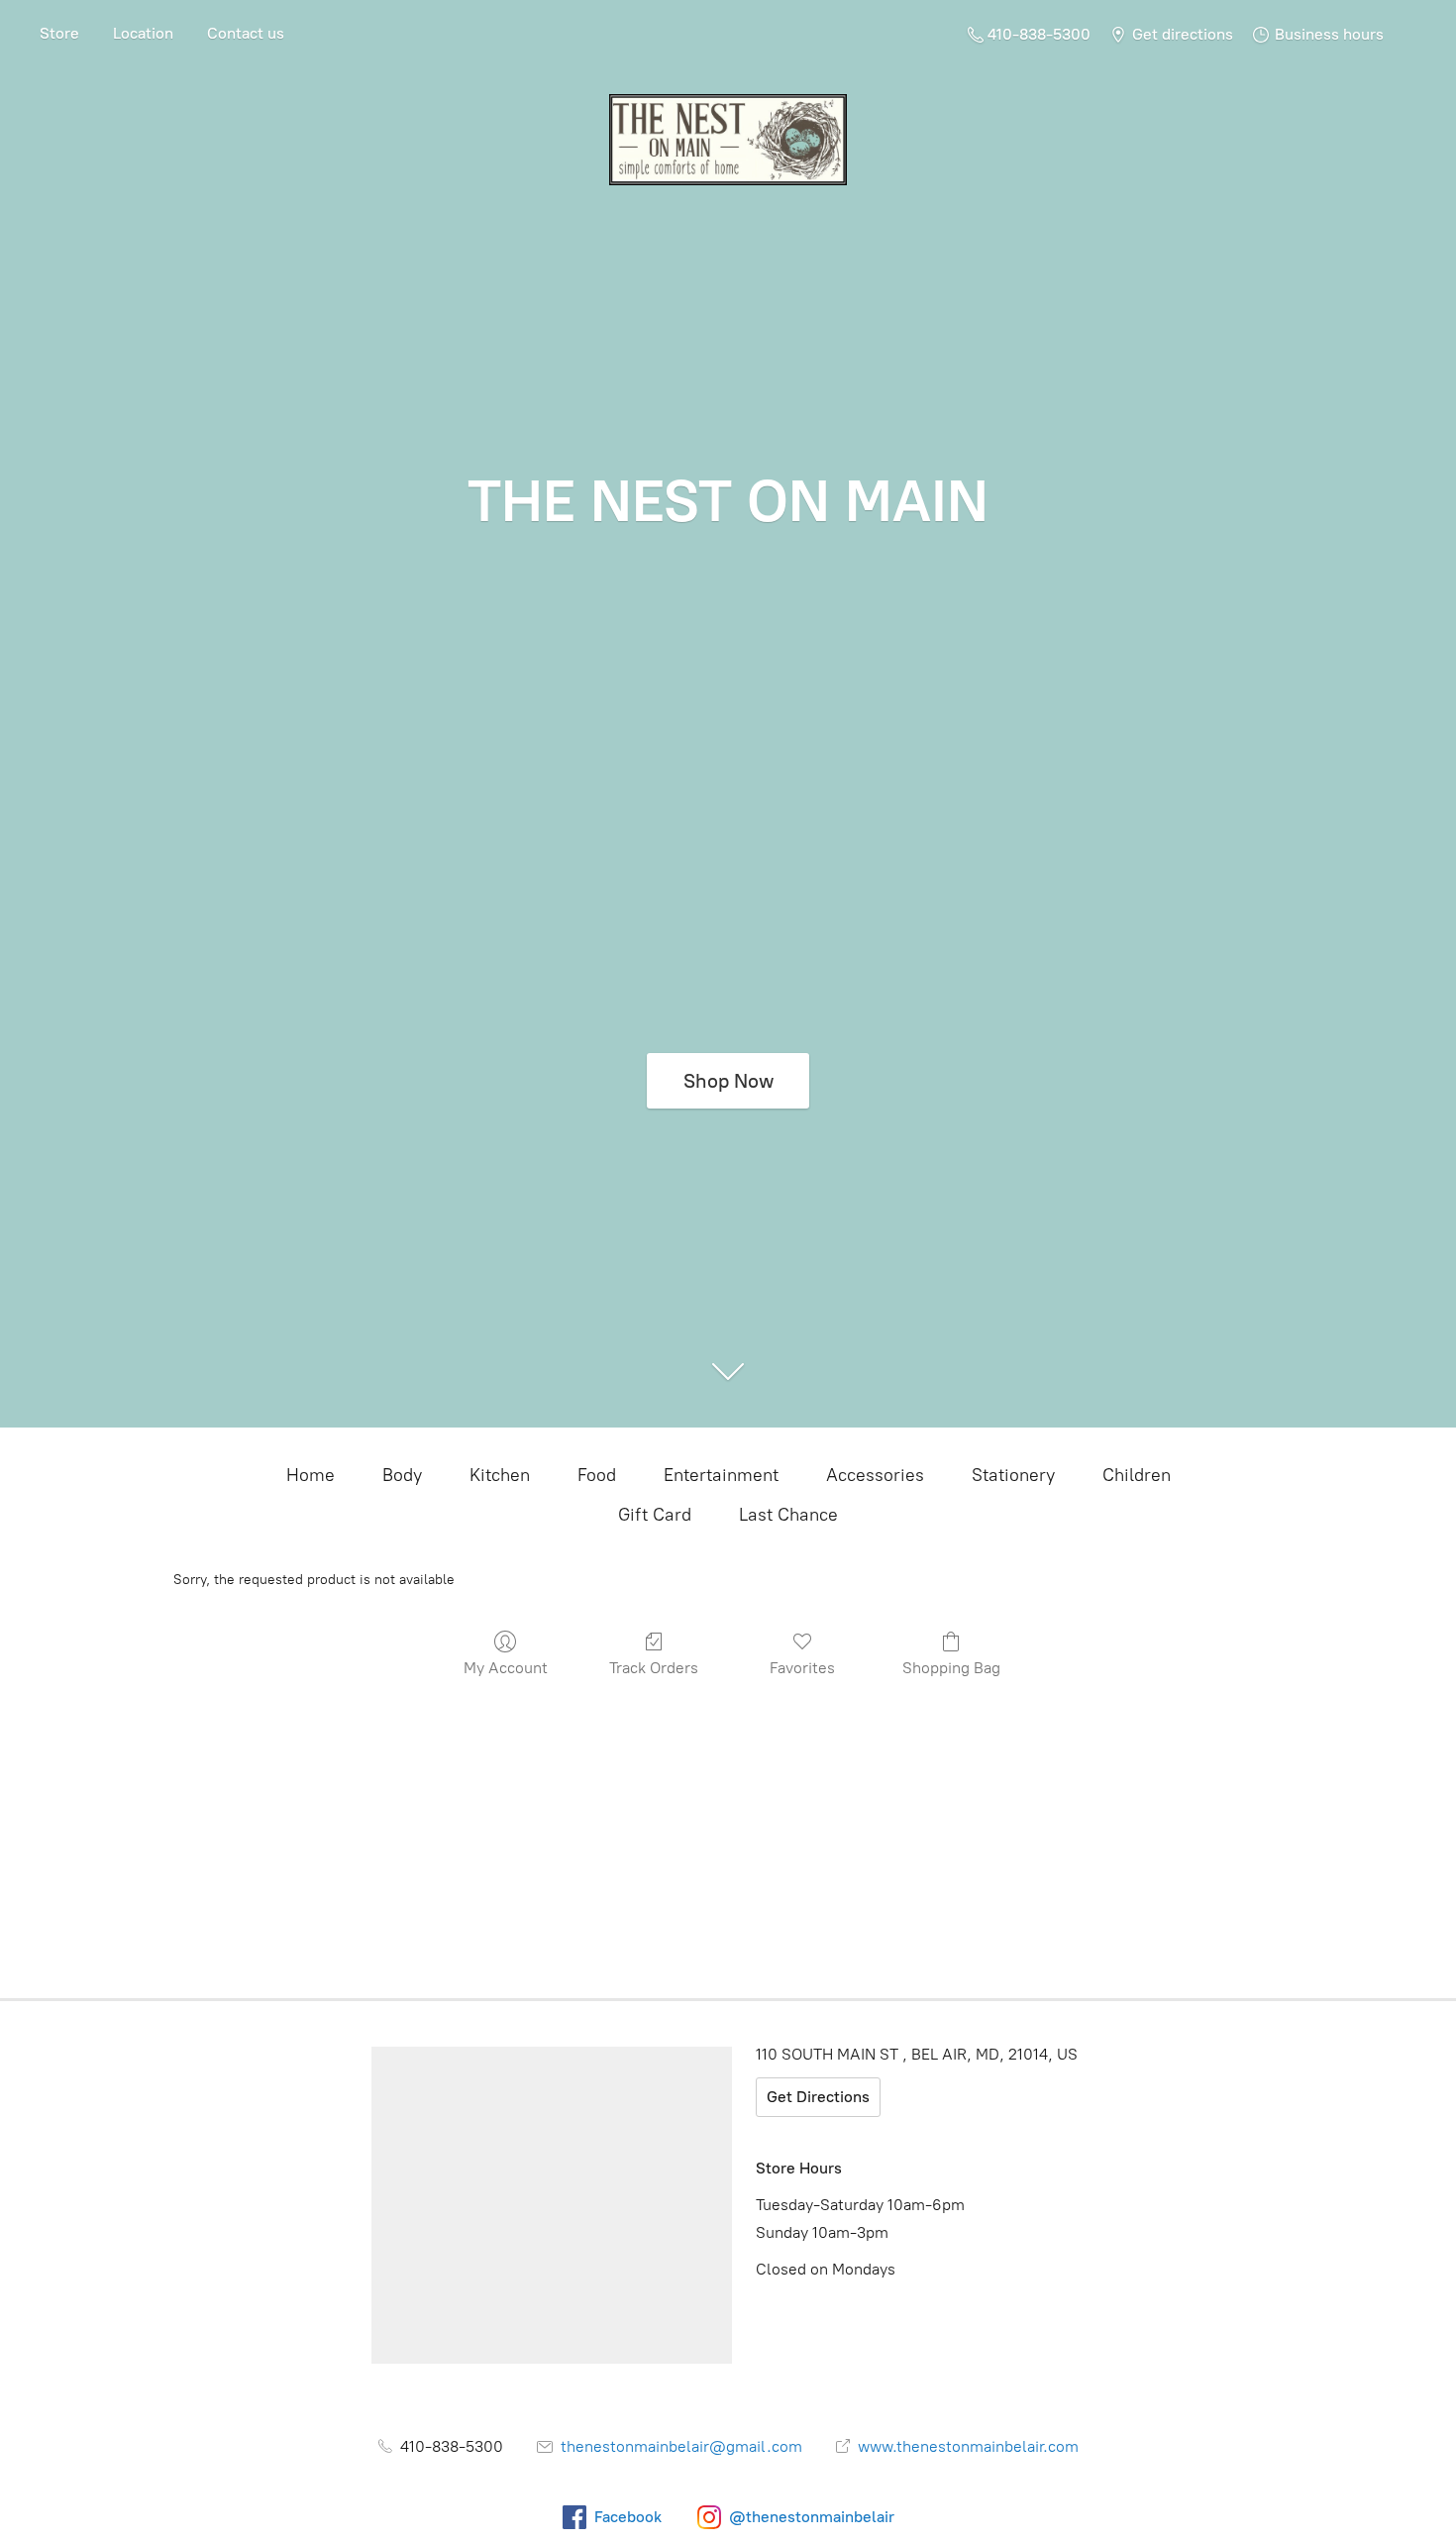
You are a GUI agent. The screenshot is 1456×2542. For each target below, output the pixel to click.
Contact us (246, 33)
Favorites (802, 1668)
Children (1137, 1475)
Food (597, 1475)
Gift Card (655, 1515)
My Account (506, 1668)
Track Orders (654, 1668)
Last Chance (788, 1515)
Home (311, 1475)
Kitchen (500, 1475)
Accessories (875, 1475)
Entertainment (721, 1475)
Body (402, 1475)
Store (59, 33)
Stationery (1013, 1475)
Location (143, 33)
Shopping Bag (951, 1668)
